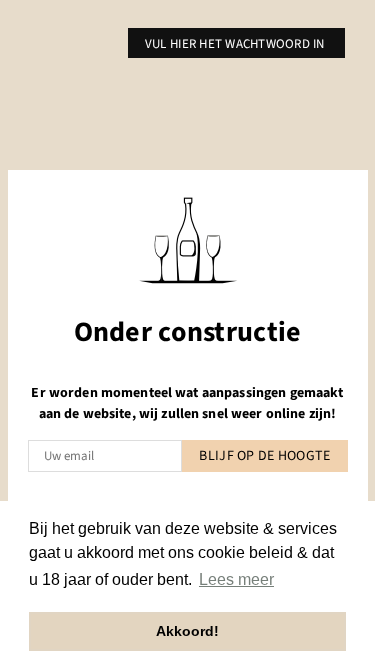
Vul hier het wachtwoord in (236, 44)
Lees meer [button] (236, 579)
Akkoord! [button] (187, 631)
